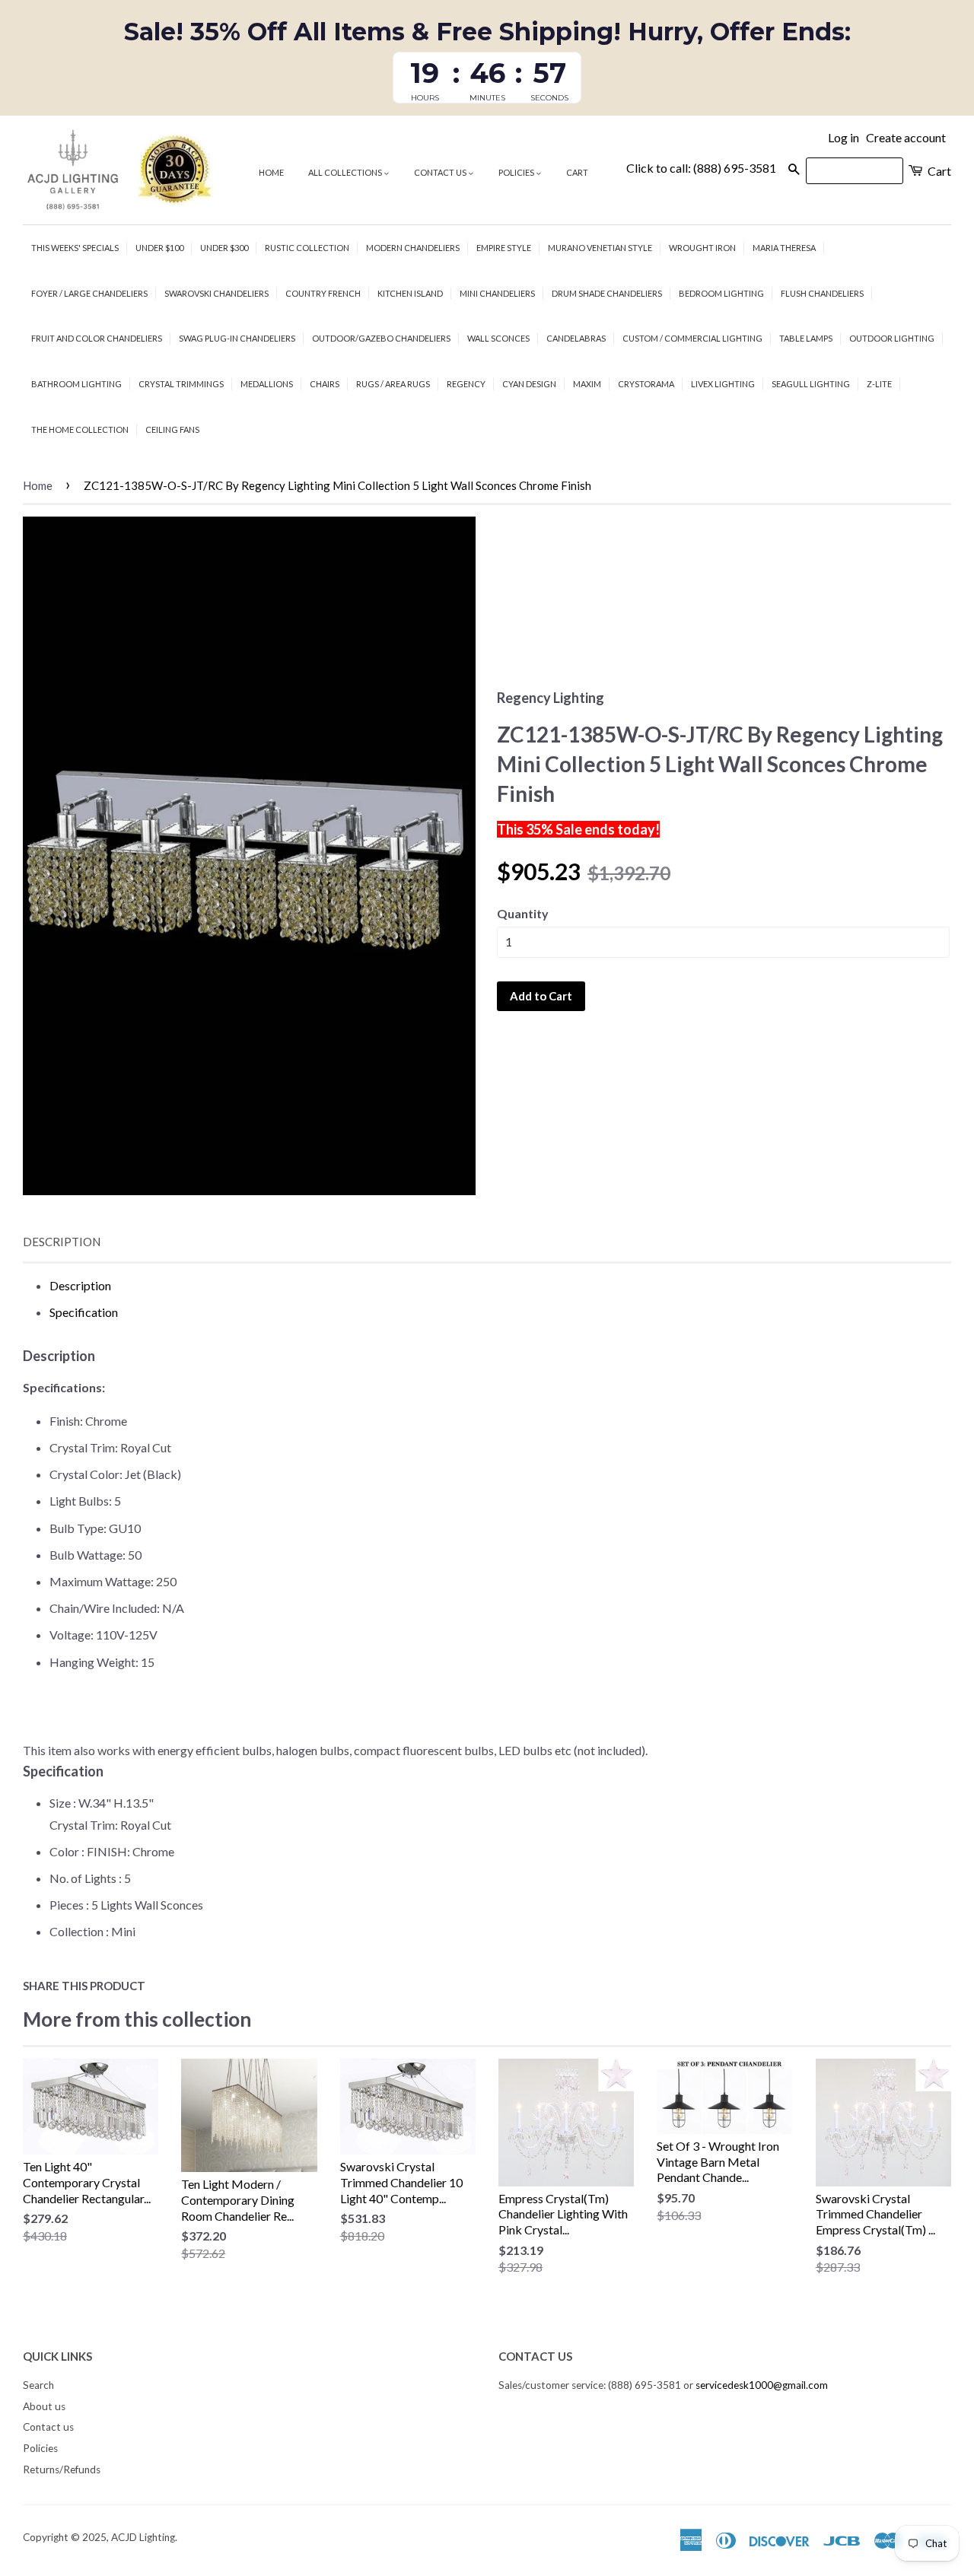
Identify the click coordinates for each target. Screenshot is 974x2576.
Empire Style (504, 248)
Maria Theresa (784, 248)
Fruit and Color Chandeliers (97, 338)
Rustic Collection (307, 248)
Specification (84, 1312)
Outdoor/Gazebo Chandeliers (381, 338)
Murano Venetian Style (600, 248)
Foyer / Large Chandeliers (89, 293)
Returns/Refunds (62, 2469)
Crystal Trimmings (181, 384)
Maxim (587, 384)
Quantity (523, 913)
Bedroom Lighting (721, 293)
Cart (577, 172)
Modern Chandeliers (413, 248)
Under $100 (159, 248)
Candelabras (576, 338)
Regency (466, 384)
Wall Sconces (498, 338)
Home (271, 172)
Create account (906, 137)
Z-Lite (879, 384)
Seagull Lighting (811, 384)
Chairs (325, 384)
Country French (323, 293)
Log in (843, 137)
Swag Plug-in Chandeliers (237, 338)
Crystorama (646, 384)
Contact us (441, 172)
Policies (517, 172)
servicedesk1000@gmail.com (762, 2385)
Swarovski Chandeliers (216, 293)
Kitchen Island (410, 293)
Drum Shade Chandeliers (607, 293)
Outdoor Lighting (892, 338)
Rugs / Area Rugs (393, 384)
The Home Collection (80, 429)
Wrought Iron (702, 248)
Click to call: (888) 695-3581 (701, 168)
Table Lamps (806, 338)
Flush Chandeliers (822, 293)
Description (62, 1242)
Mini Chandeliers (497, 293)
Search (38, 2385)
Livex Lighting (723, 384)
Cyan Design (529, 384)
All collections (346, 172)
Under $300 (224, 248)
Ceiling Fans (172, 429)
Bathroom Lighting (76, 384)
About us (44, 2406)
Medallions (267, 384)
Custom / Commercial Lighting (692, 338)
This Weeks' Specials (75, 248)
